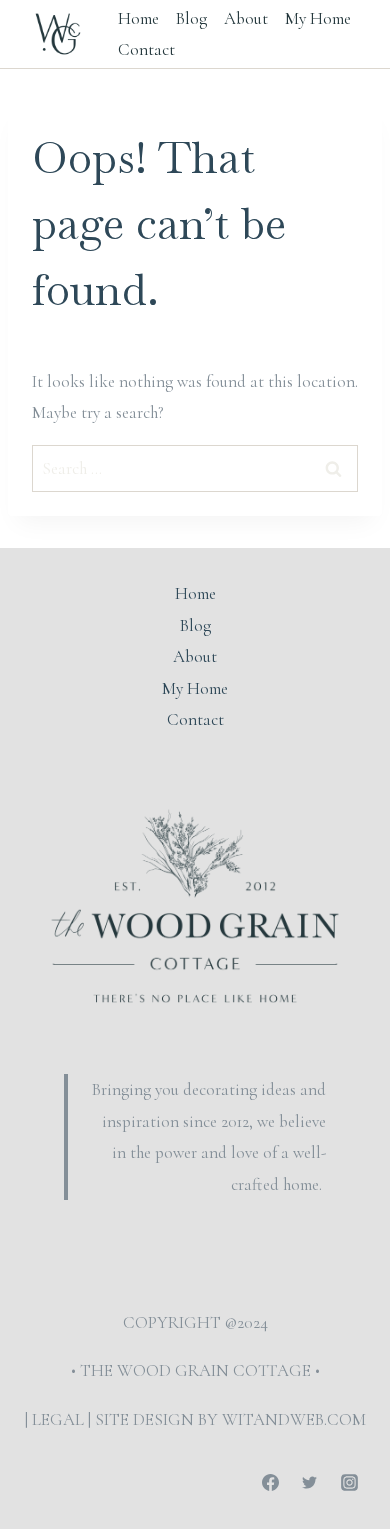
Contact (146, 49)
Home (138, 18)
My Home (318, 18)
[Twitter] (310, 1482)
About (246, 18)
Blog (191, 18)
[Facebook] (271, 1482)
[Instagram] (349, 1482)
